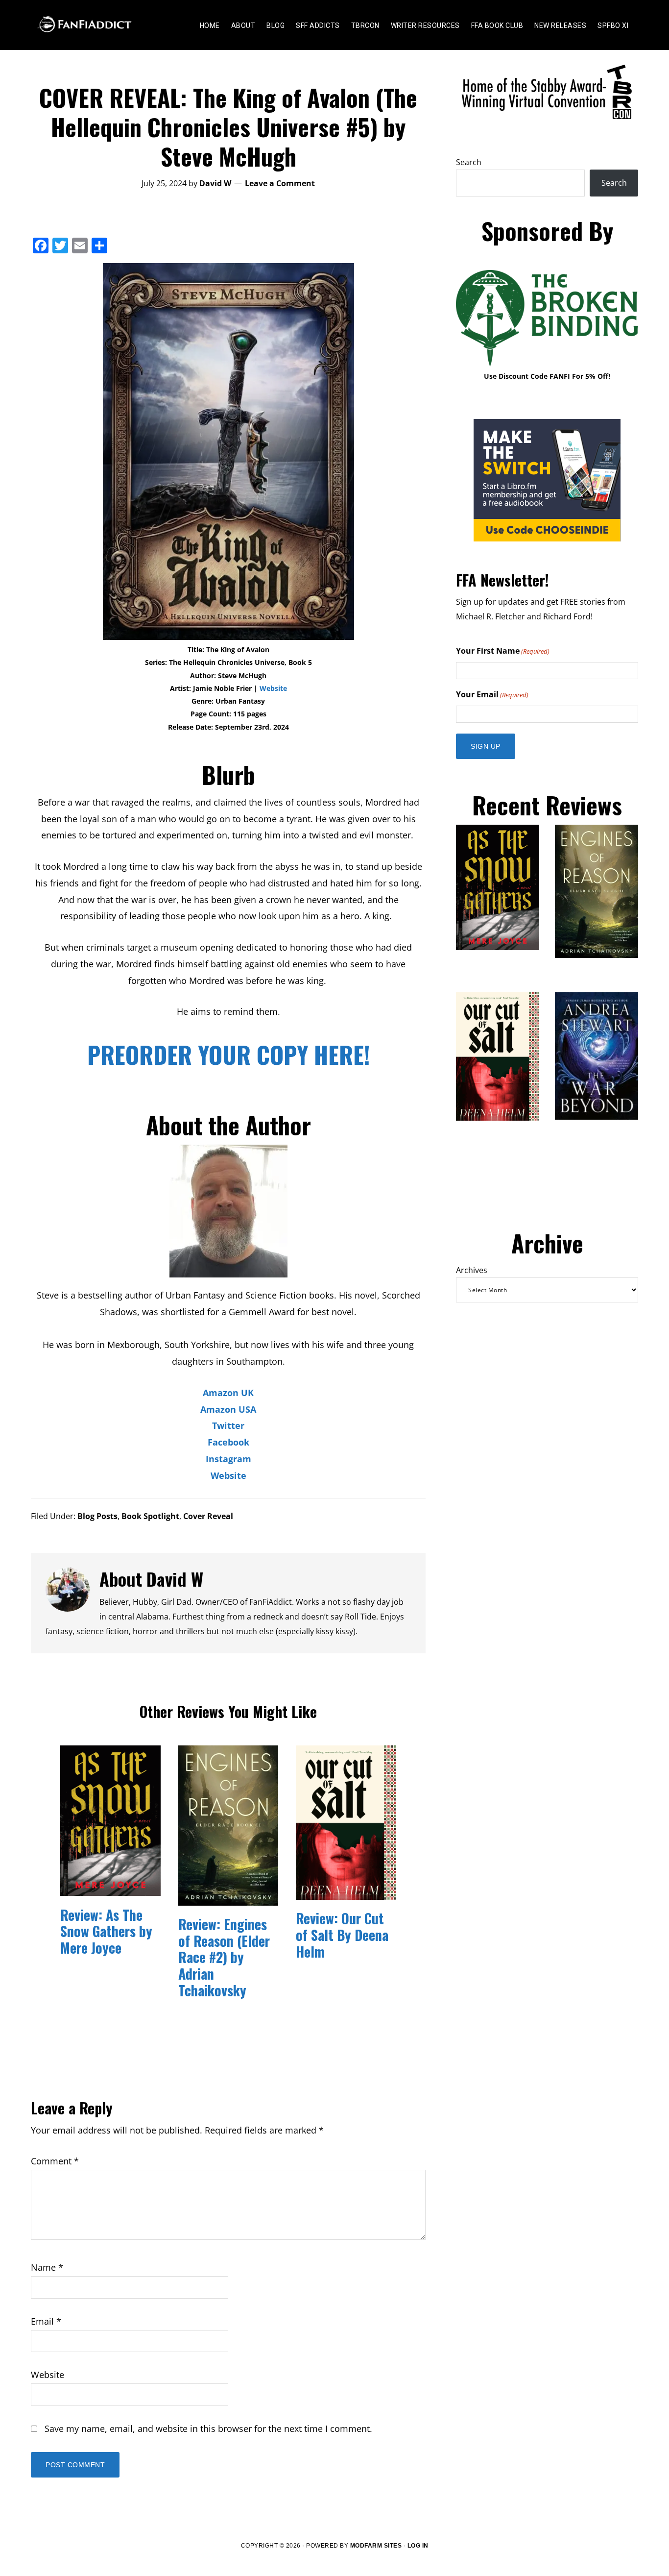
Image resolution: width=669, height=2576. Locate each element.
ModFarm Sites (376, 2546)
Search (469, 162)
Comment (55, 2161)
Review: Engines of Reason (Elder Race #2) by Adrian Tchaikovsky (224, 1957)
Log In (418, 2546)
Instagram (228, 1459)
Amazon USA (228, 1409)
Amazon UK (228, 1393)
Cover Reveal (208, 1516)
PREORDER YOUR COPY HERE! (228, 1054)
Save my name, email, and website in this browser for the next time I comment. (208, 2429)
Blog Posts (97, 1516)
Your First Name (503, 651)
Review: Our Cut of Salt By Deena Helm (342, 1935)
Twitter (228, 1425)
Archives (472, 1270)
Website (273, 688)
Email (46, 2321)
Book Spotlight (150, 1516)
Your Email (492, 694)
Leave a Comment (280, 183)
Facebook (228, 1442)
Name (47, 2267)
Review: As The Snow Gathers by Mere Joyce (106, 1931)
